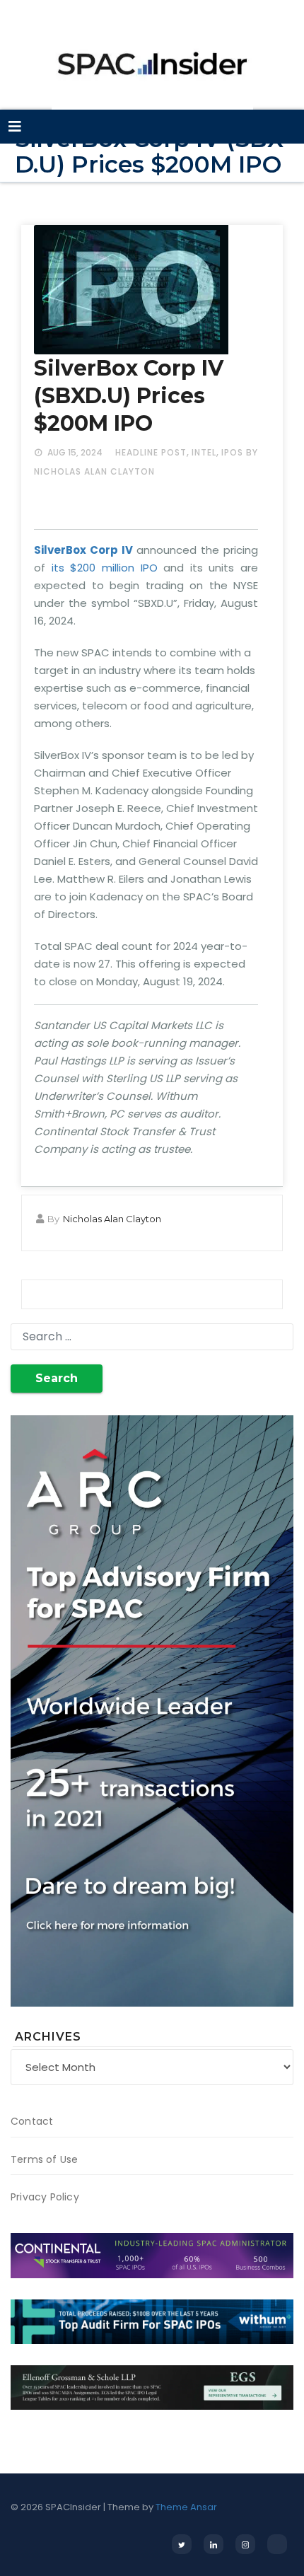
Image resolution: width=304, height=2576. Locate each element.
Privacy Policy (45, 2197)
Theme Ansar (186, 2507)
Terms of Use (44, 2159)
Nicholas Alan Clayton (112, 1219)
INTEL (204, 452)
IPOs (232, 452)
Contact (32, 2121)
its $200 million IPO (105, 568)
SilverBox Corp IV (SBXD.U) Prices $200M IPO (129, 396)
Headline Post (151, 452)
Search (57, 1378)
